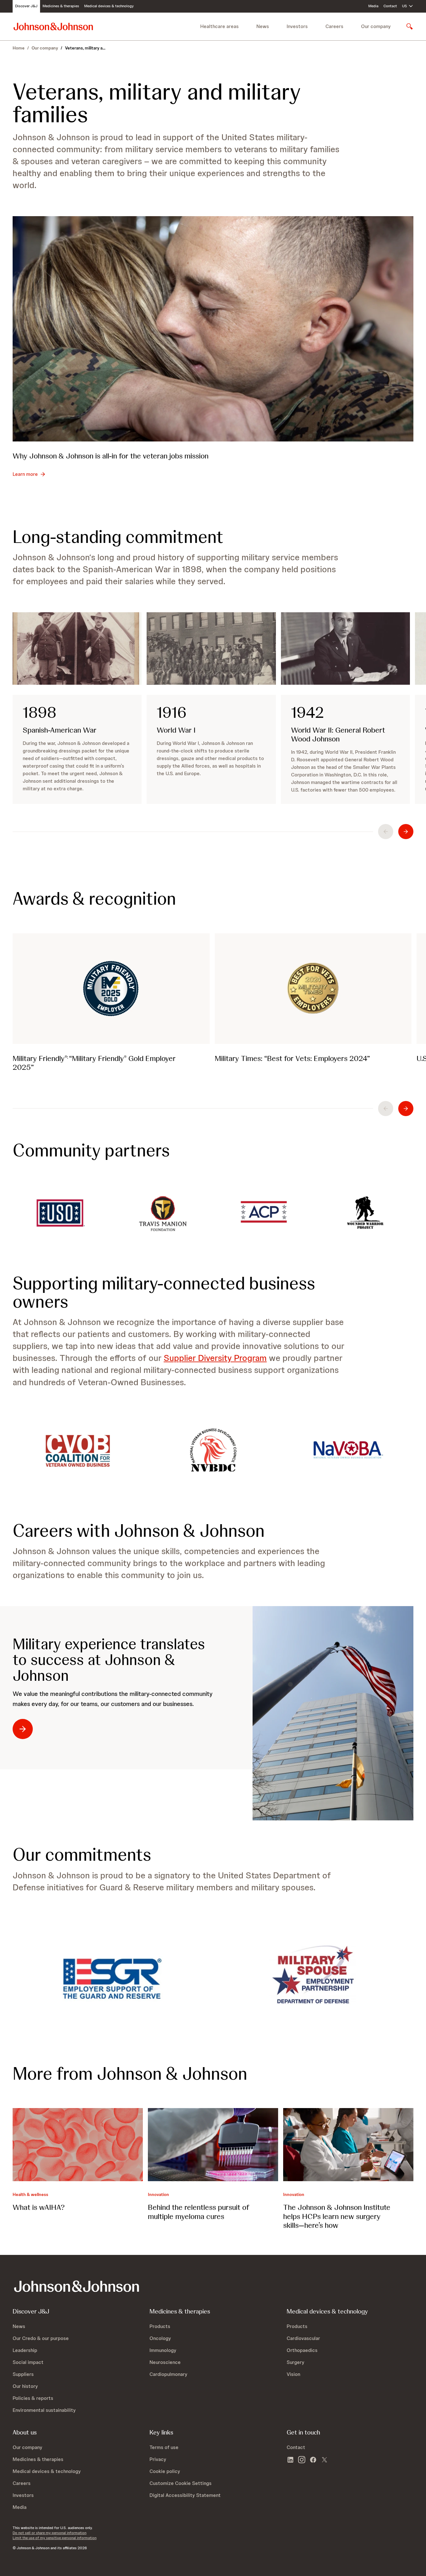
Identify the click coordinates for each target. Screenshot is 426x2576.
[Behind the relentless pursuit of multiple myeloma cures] (213, 2145)
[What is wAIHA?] (78, 2145)
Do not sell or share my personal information (50, 2533)
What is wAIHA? (39, 2207)
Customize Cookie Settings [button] (181, 2483)
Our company (45, 48)
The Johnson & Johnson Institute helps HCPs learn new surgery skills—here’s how (337, 2216)
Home (19, 48)
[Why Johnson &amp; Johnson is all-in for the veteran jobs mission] (213, 329)
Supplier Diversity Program (215, 1358)
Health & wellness (30, 2194)
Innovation (158, 2194)
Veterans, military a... (85, 48)
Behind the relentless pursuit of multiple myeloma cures (198, 2212)
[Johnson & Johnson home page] (53, 26)
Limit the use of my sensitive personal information (55, 2538)
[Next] (406, 832)
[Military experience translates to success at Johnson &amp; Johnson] (333, 1713)
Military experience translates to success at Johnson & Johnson (109, 1660)
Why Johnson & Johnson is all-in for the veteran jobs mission (111, 456)
